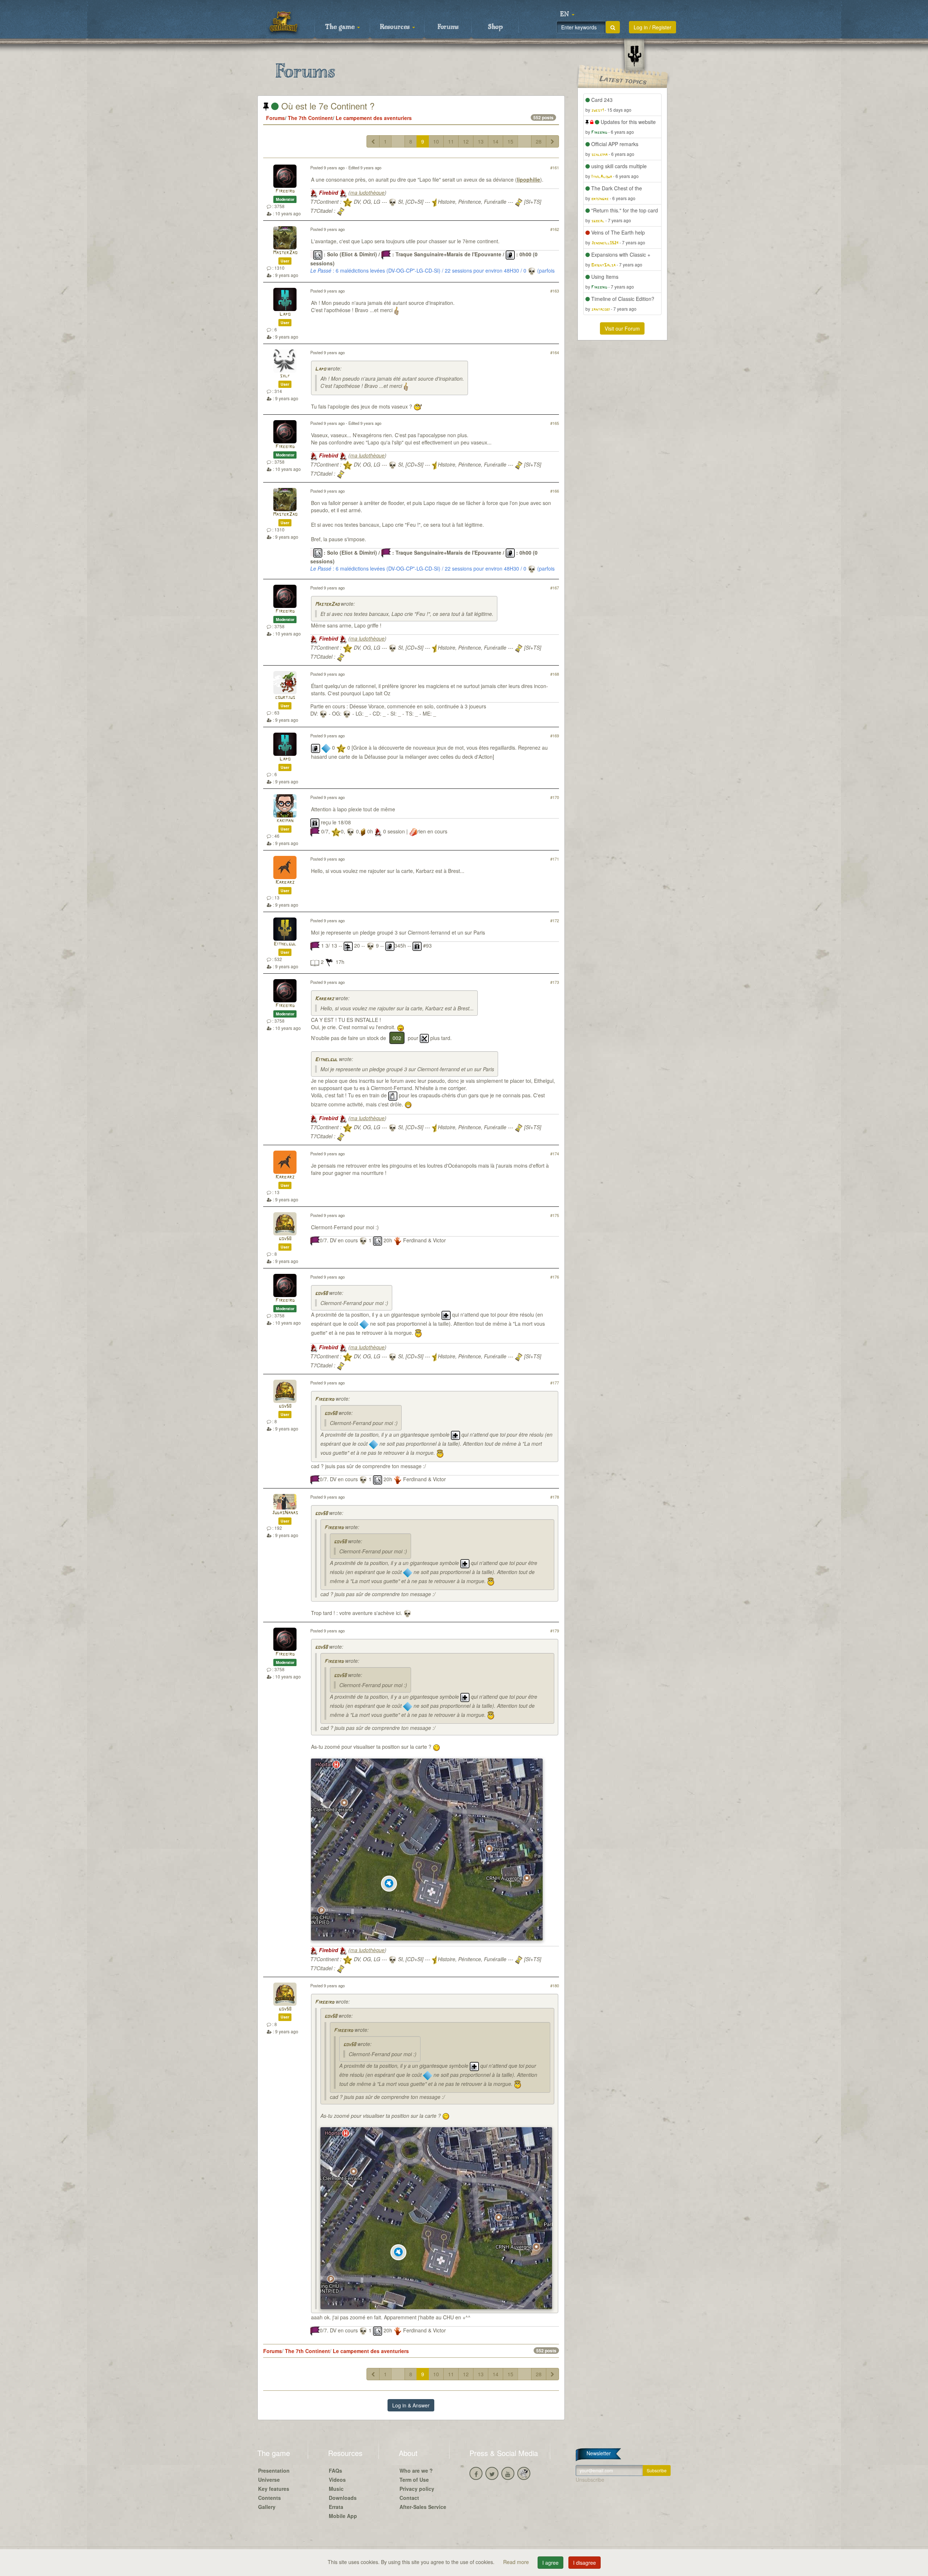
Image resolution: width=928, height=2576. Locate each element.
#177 (555, 1383)
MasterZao (285, 253)
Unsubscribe (590, 2480)
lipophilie (529, 179)
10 (436, 141)
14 (496, 141)
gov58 (285, 1239)
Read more (517, 2562)
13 (481, 141)
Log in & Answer (411, 2405)
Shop (495, 27)
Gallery (267, 2507)
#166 (555, 491)
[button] (567, 15)
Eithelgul (285, 944)
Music (336, 2489)
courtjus (285, 698)
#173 (555, 982)
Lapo (285, 314)
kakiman (285, 821)
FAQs (335, 2471)
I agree (550, 2563)
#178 (555, 1497)
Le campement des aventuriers (374, 118)
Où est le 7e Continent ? (327, 106)
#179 (555, 1631)
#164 (555, 352)
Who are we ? (416, 2471)
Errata (336, 2507)
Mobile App (343, 2516)
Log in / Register (652, 27)
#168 (555, 674)
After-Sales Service (423, 2507)
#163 (555, 291)
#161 (555, 167)
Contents (270, 2498)
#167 (555, 588)
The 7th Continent (310, 118)
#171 (555, 859)
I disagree (585, 2563)
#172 (555, 920)
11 (451, 141)
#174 (555, 1154)
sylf (285, 376)
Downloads (343, 2498)
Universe (269, 2480)
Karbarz (285, 883)
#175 (555, 1215)
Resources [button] (396, 27)
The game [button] (341, 27)
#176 (555, 1277)
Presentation (274, 2471)
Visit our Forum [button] (622, 328)
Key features (274, 2489)
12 (466, 141)
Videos (337, 2480)
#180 (555, 1985)
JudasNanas (285, 1513)
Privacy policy (417, 2489)
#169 (555, 736)
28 (539, 141)
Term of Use (414, 2480)
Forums (448, 27)
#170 (555, 797)
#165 (555, 423)
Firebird (285, 191)
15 (510, 141)
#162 (555, 229)
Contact (409, 2498)
